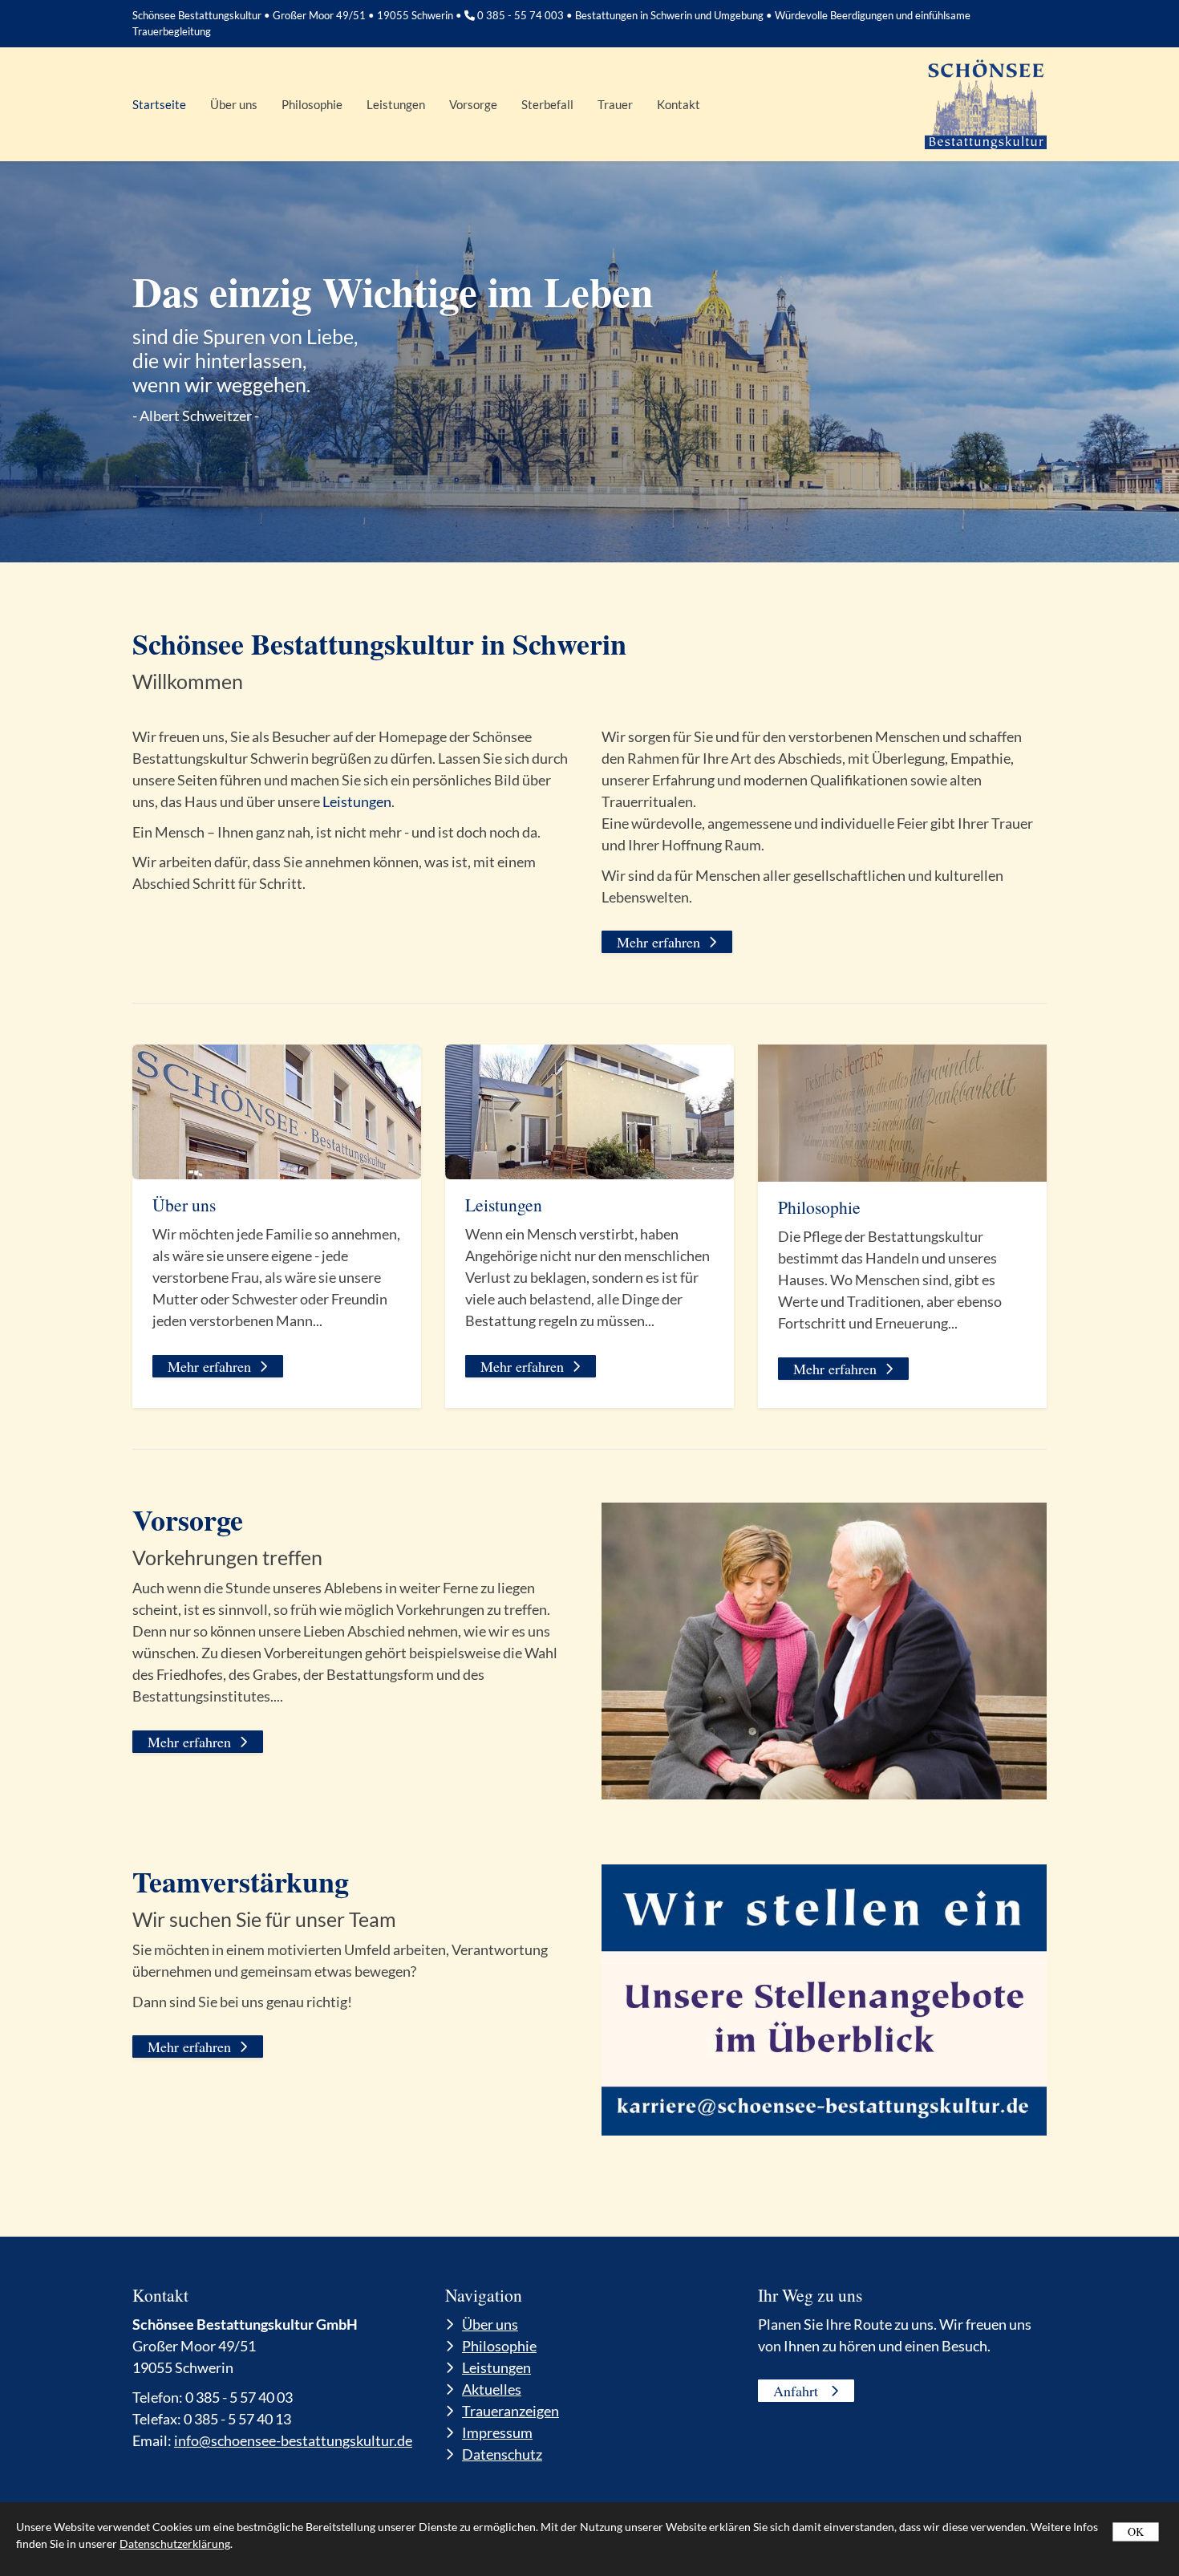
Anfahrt (798, 2391)
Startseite (159, 104)
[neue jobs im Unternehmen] (824, 2000)
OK (1136, 2531)
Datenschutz (502, 2454)
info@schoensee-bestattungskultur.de (293, 2440)
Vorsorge (473, 104)
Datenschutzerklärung (175, 2544)
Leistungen (396, 104)
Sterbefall (547, 104)
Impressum (497, 2432)
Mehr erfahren (658, 942)
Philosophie (312, 104)
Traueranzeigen (510, 2411)
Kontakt (679, 104)
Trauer (615, 104)
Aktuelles (492, 2389)
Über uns (234, 104)
